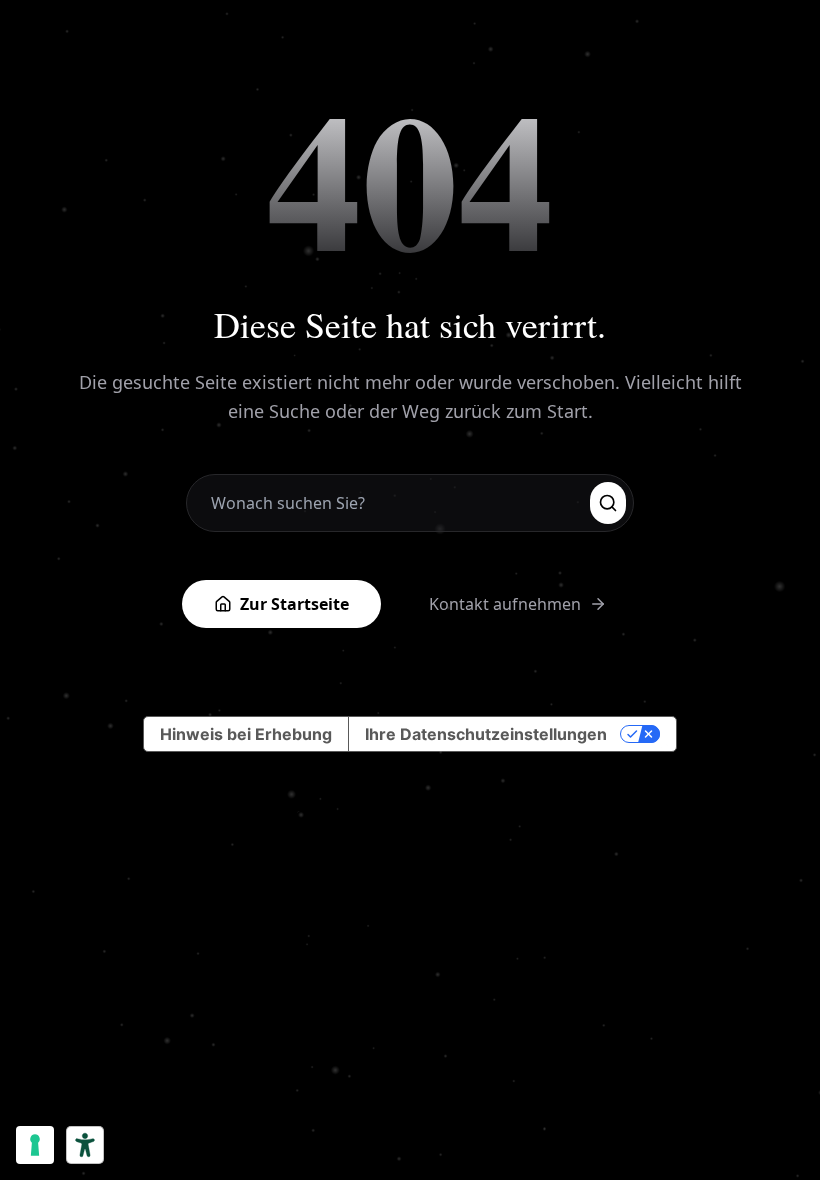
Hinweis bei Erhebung (246, 734)
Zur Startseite (294, 604)
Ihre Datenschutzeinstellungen (486, 734)
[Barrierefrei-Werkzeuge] (85, 1145)
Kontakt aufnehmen (505, 604)
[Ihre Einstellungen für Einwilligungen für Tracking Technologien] (35, 1145)
